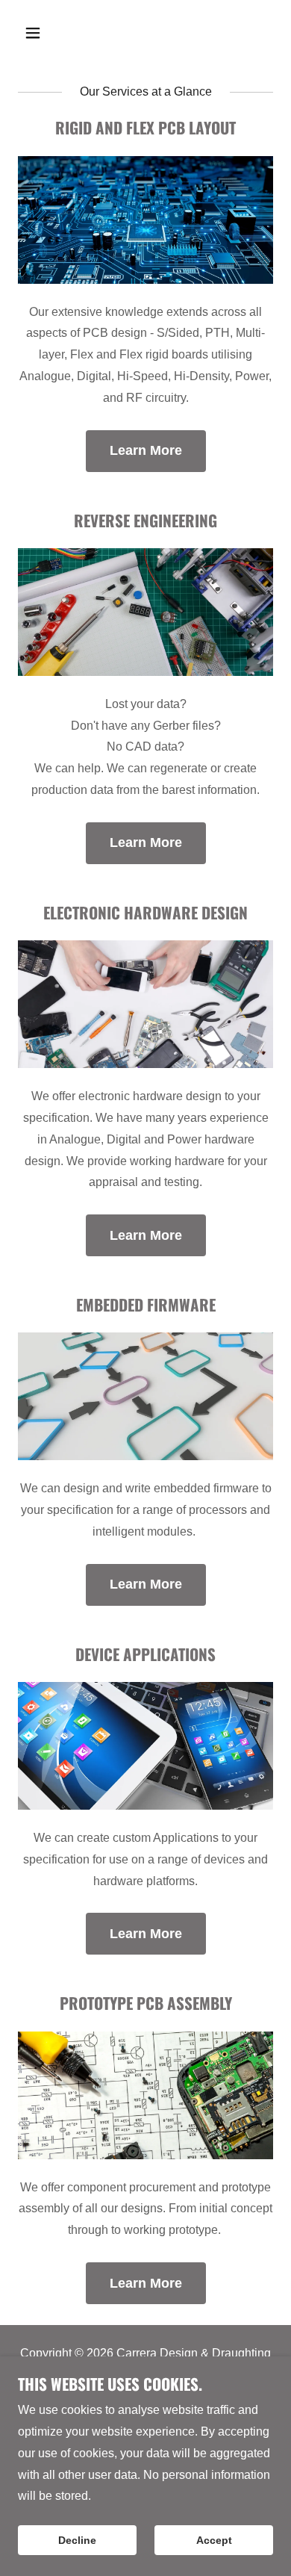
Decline (77, 2540)
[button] (47, 33)
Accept (214, 2540)
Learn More (146, 450)
